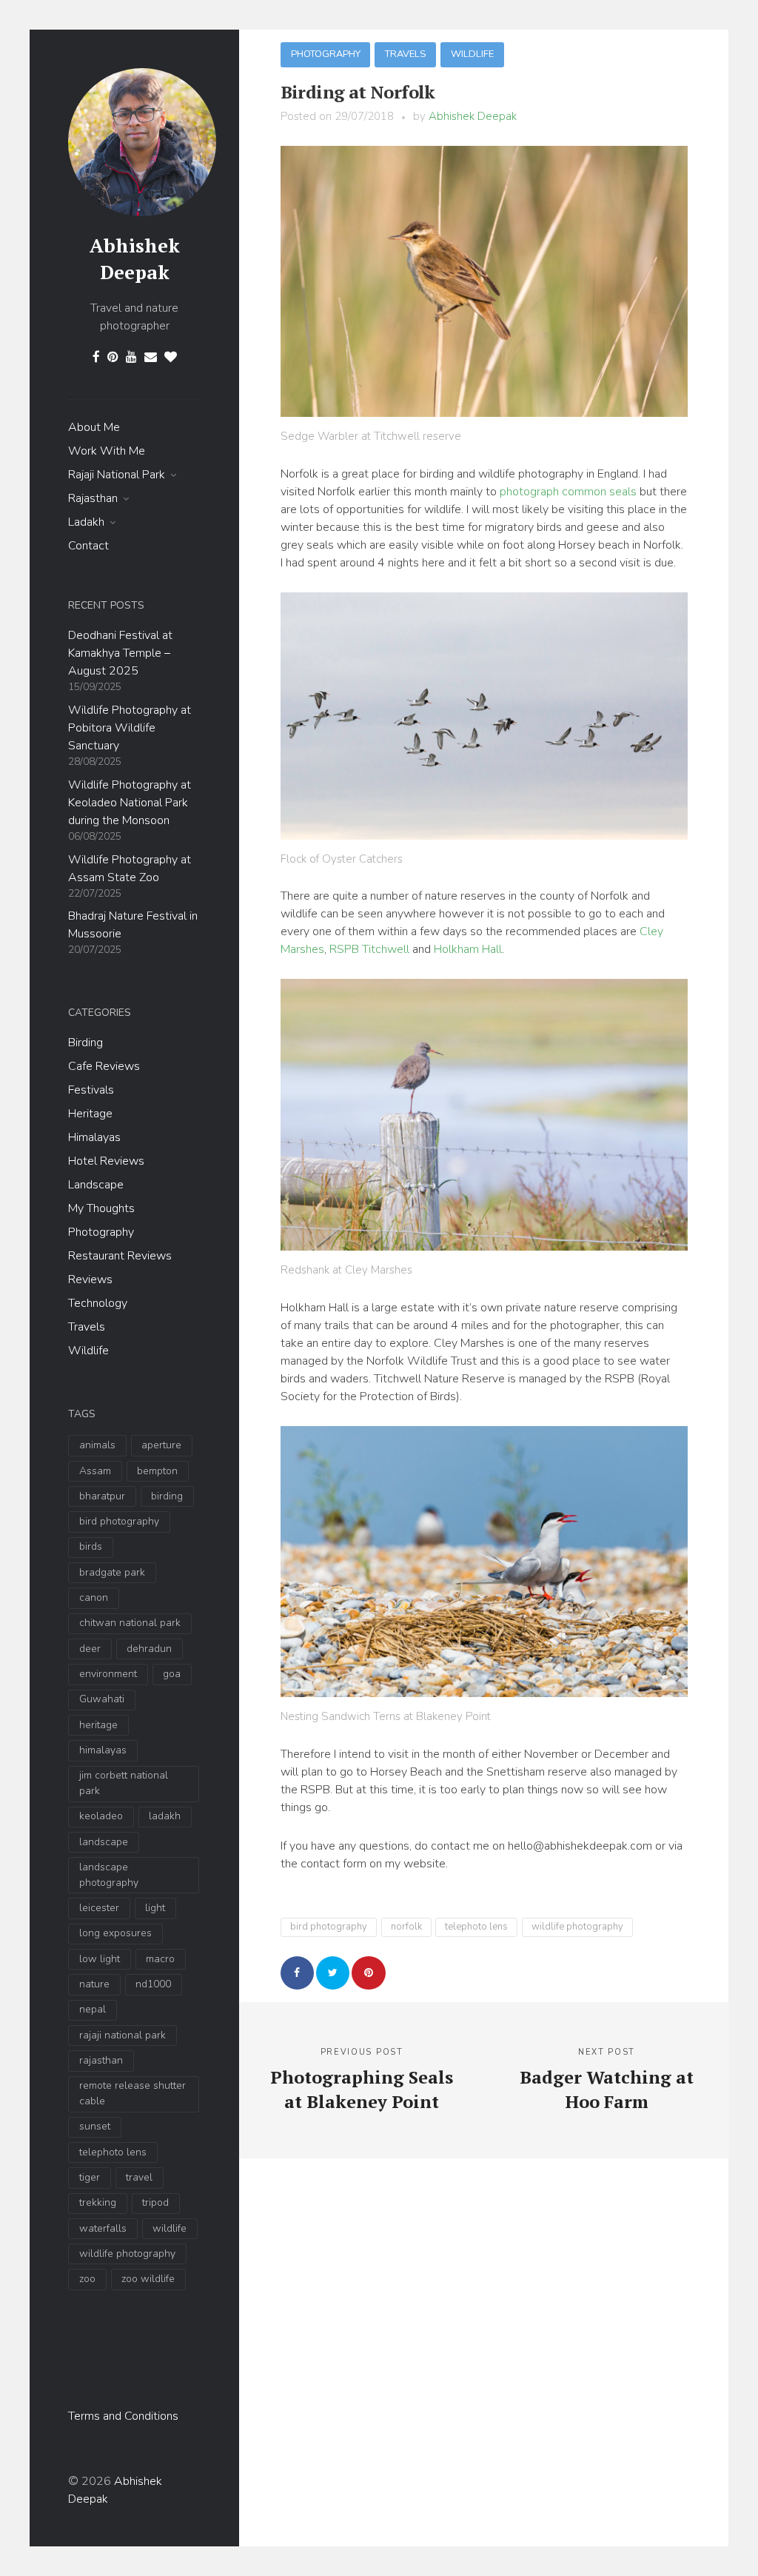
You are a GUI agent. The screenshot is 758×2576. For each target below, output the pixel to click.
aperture (161, 1445)
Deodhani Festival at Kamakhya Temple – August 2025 (120, 653)
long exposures (115, 1933)
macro (160, 1959)
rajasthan (101, 2060)
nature (94, 1984)
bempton (157, 1471)
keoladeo (101, 1816)
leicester (99, 1908)
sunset (95, 2126)
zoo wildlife (148, 2279)
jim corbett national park (124, 1783)
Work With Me (107, 451)
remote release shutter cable (133, 2093)
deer (90, 1649)
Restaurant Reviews (120, 1256)
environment (108, 1674)
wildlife (170, 2228)
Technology (98, 1303)
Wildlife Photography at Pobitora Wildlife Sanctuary (130, 728)
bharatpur (102, 1496)
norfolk (406, 1927)
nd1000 (153, 1984)
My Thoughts (101, 1208)
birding (167, 1496)
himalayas (103, 1750)
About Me (94, 427)
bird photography (119, 1521)
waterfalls (103, 2228)
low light (100, 1959)
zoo (87, 2279)
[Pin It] (368, 1973)
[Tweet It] (333, 1973)
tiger (90, 2177)
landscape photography (109, 1875)
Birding (85, 1043)
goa (172, 1674)
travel (139, 2177)
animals (97, 1445)
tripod (155, 2202)
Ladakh (86, 522)
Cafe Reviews (104, 1066)
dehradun (149, 1649)
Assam (95, 1471)
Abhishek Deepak (135, 258)
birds (91, 1546)
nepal (93, 2009)
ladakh (165, 1816)
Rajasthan (93, 498)
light (155, 1908)
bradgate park (112, 1572)
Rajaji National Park (117, 475)
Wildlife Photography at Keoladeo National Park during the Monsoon (130, 803)
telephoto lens (113, 2152)
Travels (87, 1327)
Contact (88, 546)
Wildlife (88, 1351)
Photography (101, 1232)
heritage (98, 1725)
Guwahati (102, 1699)
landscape (104, 1842)
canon (94, 1598)
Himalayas (94, 1137)
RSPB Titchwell (369, 949)
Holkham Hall (468, 949)
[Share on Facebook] (297, 1973)
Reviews (90, 1279)
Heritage (90, 1114)
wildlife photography (127, 2254)
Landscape (96, 1185)
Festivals (91, 1090)
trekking (98, 2202)
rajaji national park (123, 2035)
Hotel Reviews (106, 1161)
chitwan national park (130, 1623)
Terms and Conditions (123, 2416)
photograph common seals (568, 492)
